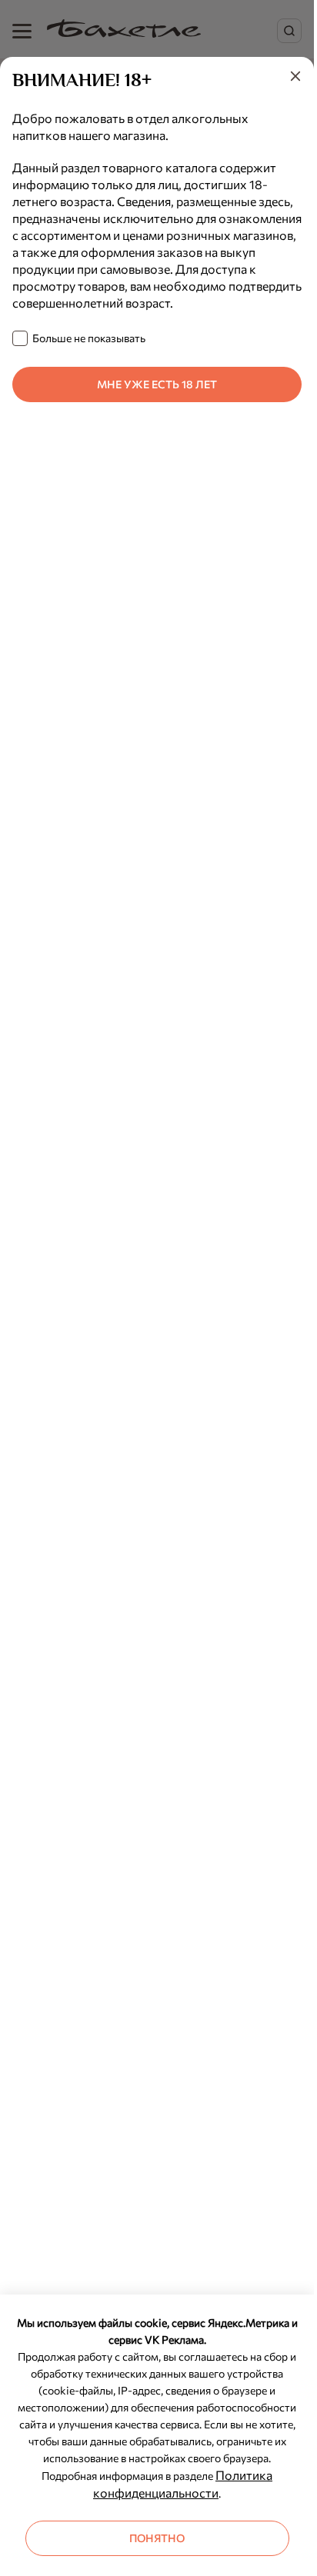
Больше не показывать (89, 338)
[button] (295, 78)
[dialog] (157, 1316)
